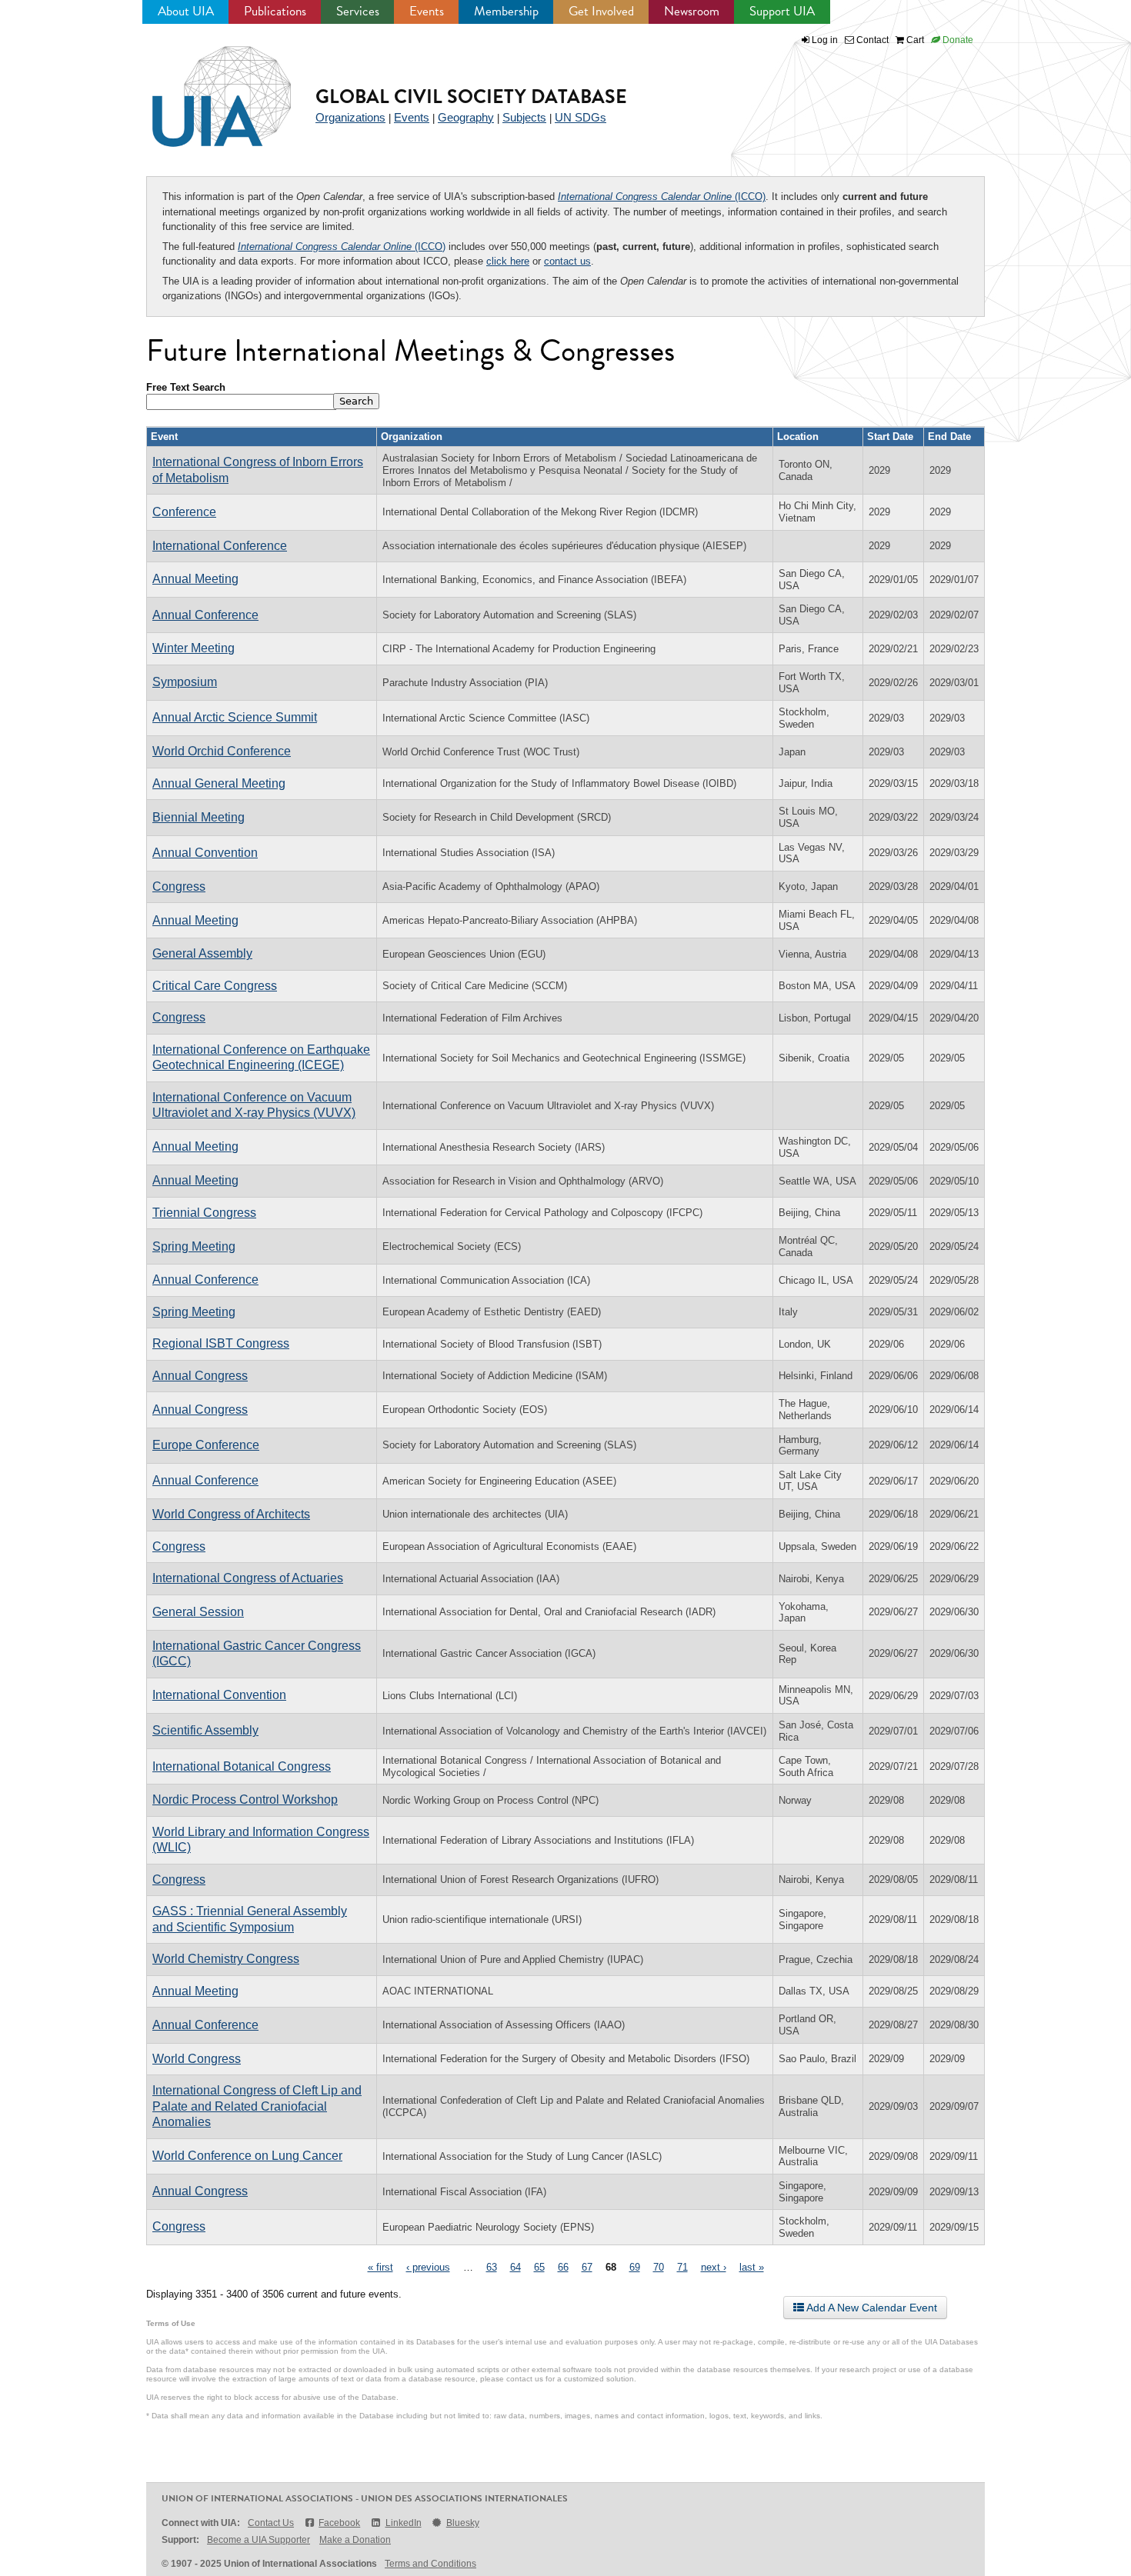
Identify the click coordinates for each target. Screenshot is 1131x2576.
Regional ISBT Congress (221, 1343)
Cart (914, 40)
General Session (198, 1612)
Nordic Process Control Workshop (245, 1800)
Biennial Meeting (199, 817)
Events (427, 11)
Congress (179, 886)
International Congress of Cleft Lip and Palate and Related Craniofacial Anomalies (257, 2106)
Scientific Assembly (205, 1730)
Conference (184, 512)
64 (515, 2267)
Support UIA (782, 11)
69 (635, 2267)
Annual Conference (205, 615)
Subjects (524, 117)
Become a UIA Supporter (259, 2540)
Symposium (185, 682)
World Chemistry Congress (226, 1959)
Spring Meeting (194, 1246)
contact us (567, 261)
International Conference (220, 546)
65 (539, 2267)
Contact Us (271, 2523)
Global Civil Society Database (471, 97)
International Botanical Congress (242, 1766)
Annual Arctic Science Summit (235, 717)
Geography (466, 117)
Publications (275, 11)
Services (358, 11)
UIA (204, 88)
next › (714, 2267)
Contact (871, 40)
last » (752, 2267)
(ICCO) (662, 197)
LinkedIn (403, 2523)
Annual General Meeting (219, 783)
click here (508, 261)
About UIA (186, 11)
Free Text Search (186, 387)
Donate (957, 40)
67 (587, 2267)
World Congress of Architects (231, 1514)
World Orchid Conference (222, 751)
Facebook (339, 2523)
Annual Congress (200, 1376)
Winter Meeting (194, 648)
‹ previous (428, 2267)
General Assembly (202, 953)
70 (659, 2267)
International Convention (219, 1695)
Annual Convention (205, 853)
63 (492, 2267)
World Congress (197, 2059)
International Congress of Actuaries (248, 1578)
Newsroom (692, 11)
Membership (506, 11)
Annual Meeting (195, 579)
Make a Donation (355, 2540)
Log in (825, 40)
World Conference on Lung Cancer (247, 2156)
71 (682, 2267)
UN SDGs (581, 117)
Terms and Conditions (430, 2564)
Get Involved (601, 11)
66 (563, 2267)
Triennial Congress (204, 1213)
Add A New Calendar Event (871, 2308)
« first (380, 2267)
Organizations (350, 117)
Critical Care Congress (215, 986)
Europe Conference (206, 1445)
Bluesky (463, 2523)
